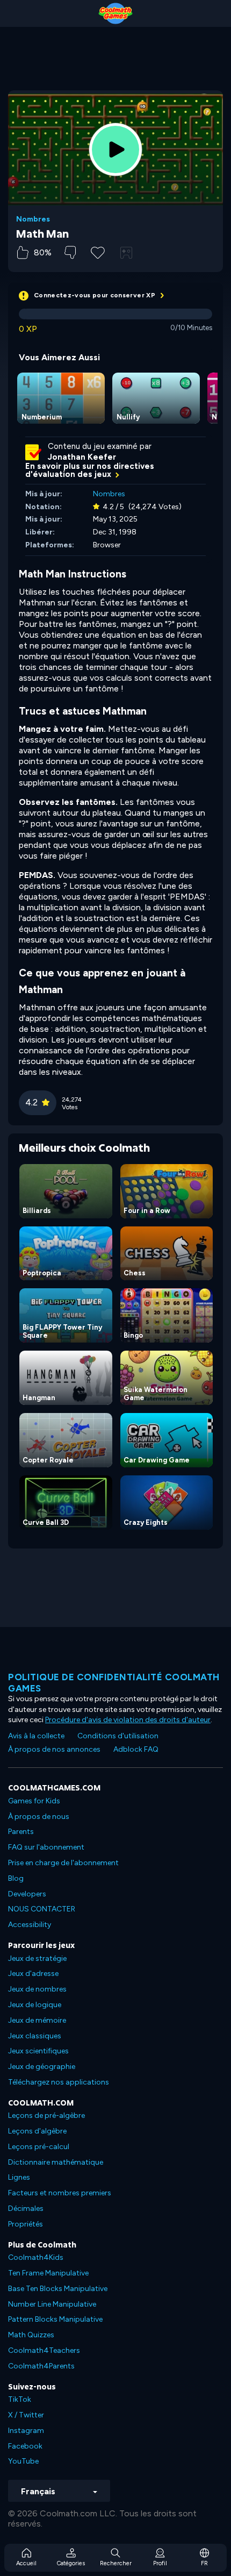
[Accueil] (115, 13)
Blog (16, 1878)
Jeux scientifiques (38, 2051)
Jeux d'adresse (33, 1974)
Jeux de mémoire (37, 2020)
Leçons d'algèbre (37, 2131)
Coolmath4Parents (41, 2366)
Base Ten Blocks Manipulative (58, 2289)
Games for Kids (34, 1801)
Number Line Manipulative (52, 2304)
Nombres (33, 219)
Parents (21, 1832)
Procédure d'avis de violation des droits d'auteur (128, 1720)
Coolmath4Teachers (44, 2350)
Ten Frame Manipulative (48, 2273)
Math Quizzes (31, 2335)
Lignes (19, 2177)
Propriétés (26, 2224)
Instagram (26, 2431)
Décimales (26, 2208)
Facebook (25, 2446)
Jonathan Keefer (82, 457)
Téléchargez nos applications (59, 2082)
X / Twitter (26, 2415)
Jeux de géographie (42, 2067)
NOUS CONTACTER (42, 1909)
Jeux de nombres (37, 1989)
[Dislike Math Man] (70, 252)
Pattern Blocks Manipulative (55, 2319)
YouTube (23, 2461)
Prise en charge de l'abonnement (63, 1863)
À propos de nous (39, 1817)
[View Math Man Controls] (126, 253)
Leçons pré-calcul (39, 2147)
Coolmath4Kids (36, 2257)
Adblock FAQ (136, 1749)
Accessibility (30, 1925)
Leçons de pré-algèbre (46, 2115)
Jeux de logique (35, 2005)
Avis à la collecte (36, 1736)
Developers (27, 1894)
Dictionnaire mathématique (56, 2162)
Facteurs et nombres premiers (60, 2193)
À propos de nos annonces (54, 1749)
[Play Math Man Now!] (115, 149)
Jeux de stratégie (37, 1958)
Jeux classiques (35, 2036)
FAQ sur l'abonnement (46, 1847)
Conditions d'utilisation (118, 1736)
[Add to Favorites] (98, 252)
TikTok (20, 2399)
